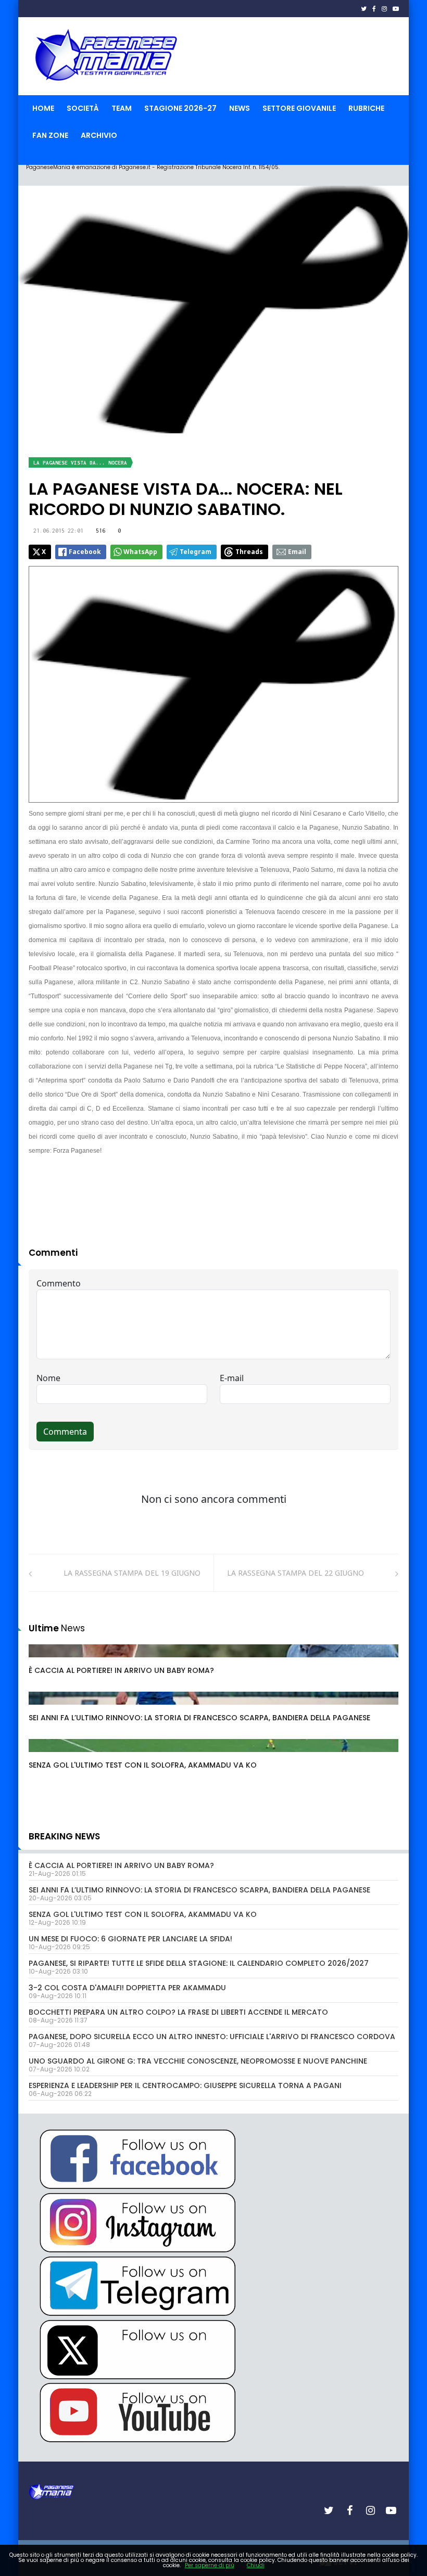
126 (46, 1756)
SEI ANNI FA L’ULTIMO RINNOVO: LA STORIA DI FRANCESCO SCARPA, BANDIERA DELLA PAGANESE (199, 1718)
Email (297, 552)
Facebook (85, 552)
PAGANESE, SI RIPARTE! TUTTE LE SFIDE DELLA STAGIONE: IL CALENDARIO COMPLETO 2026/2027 (199, 1963)
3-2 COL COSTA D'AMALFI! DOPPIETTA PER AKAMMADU (127, 1988)
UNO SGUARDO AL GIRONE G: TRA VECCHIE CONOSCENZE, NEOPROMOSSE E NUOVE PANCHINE (198, 2061)
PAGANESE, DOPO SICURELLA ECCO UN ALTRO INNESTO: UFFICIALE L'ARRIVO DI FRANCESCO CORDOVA (212, 2037)
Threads (249, 552)
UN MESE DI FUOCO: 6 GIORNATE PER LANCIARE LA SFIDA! (130, 1939)
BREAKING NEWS (64, 1836)
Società (83, 108)
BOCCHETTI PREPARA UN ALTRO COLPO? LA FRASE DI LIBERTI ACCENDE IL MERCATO (178, 2012)
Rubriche (366, 108)
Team (122, 108)
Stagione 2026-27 (180, 108)
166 (46, 1661)
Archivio (99, 135)
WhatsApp (140, 552)
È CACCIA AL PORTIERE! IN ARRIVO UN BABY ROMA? (121, 1670)
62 (45, 1708)
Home (43, 108)
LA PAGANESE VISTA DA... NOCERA (80, 463)
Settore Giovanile (299, 108)
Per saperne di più (210, 2565)
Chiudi (256, 2565)
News (240, 108)
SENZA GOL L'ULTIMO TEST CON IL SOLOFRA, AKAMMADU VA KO (143, 1765)
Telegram (196, 552)
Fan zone (50, 135)
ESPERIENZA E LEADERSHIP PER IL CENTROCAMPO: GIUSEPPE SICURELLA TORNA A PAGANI (185, 2085)
